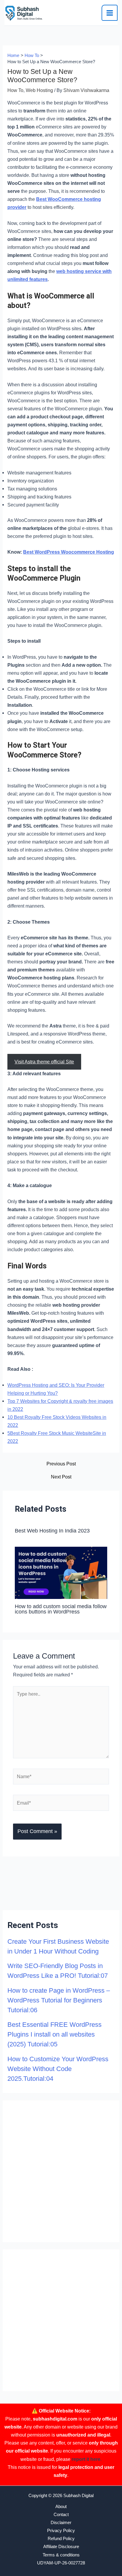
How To (15, 90)
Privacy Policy (61, 2531)
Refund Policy (61, 2539)
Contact (61, 2515)
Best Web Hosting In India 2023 (52, 1531)
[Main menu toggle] (110, 13)
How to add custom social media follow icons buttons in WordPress (61, 1609)
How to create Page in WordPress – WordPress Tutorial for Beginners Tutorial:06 (59, 2000)
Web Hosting (39, 90)
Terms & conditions (61, 2555)
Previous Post (61, 1464)
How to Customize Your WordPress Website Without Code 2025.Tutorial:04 (58, 2069)
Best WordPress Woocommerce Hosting (69, 552)
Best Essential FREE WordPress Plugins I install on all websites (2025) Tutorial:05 (54, 2034)
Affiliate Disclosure (61, 2547)
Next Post (61, 1477)
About (61, 2507)
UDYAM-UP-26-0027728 (61, 2563)
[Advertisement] (61, 2171)
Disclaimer (61, 2523)
